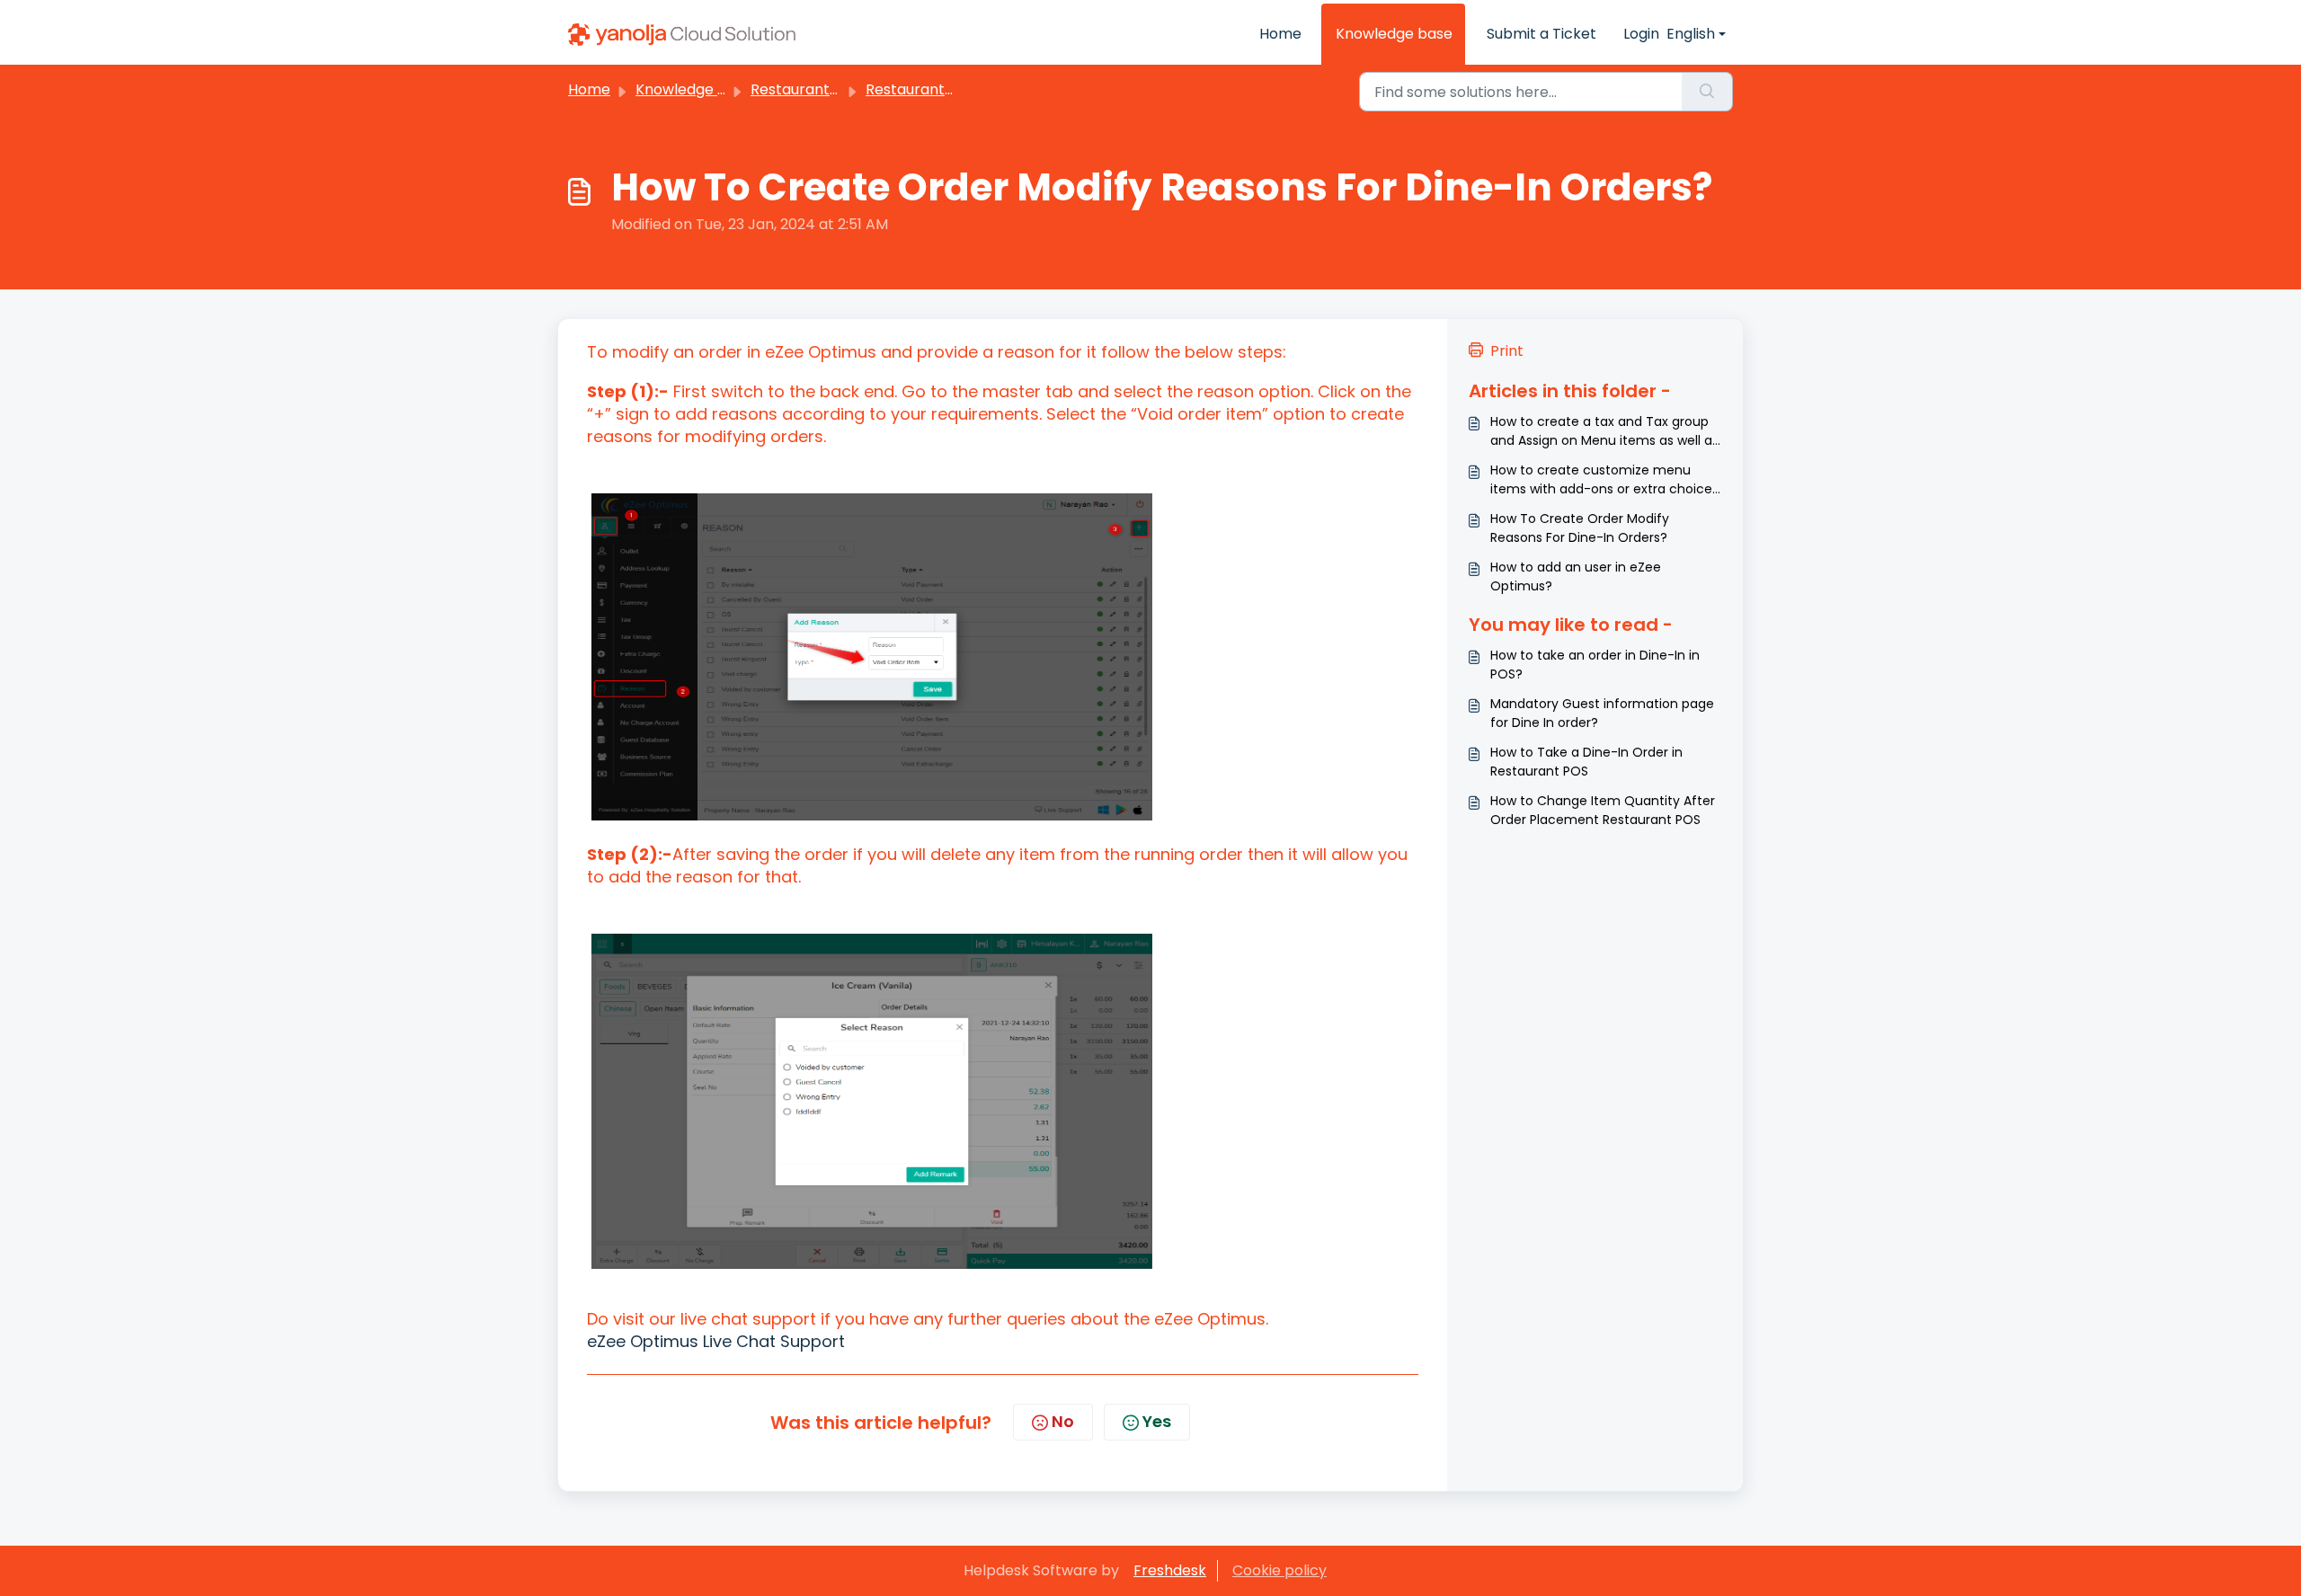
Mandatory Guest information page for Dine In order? (1602, 713)
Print (1507, 351)
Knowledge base (1394, 34)
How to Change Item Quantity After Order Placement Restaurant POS (1603, 810)
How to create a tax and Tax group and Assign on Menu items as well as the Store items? (1604, 431)
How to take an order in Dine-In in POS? (1595, 665)
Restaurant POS (806, 89)
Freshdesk (1170, 1570)
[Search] (1707, 92)
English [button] (1691, 34)
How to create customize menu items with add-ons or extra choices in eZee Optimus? (1604, 480)
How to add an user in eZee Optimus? (1576, 576)
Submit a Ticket (1541, 34)
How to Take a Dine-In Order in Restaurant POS (1586, 762)
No (1063, 1421)
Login (1641, 34)
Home (1280, 34)
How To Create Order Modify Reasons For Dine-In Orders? (1580, 528)
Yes (1157, 1421)
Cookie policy (1279, 1570)
